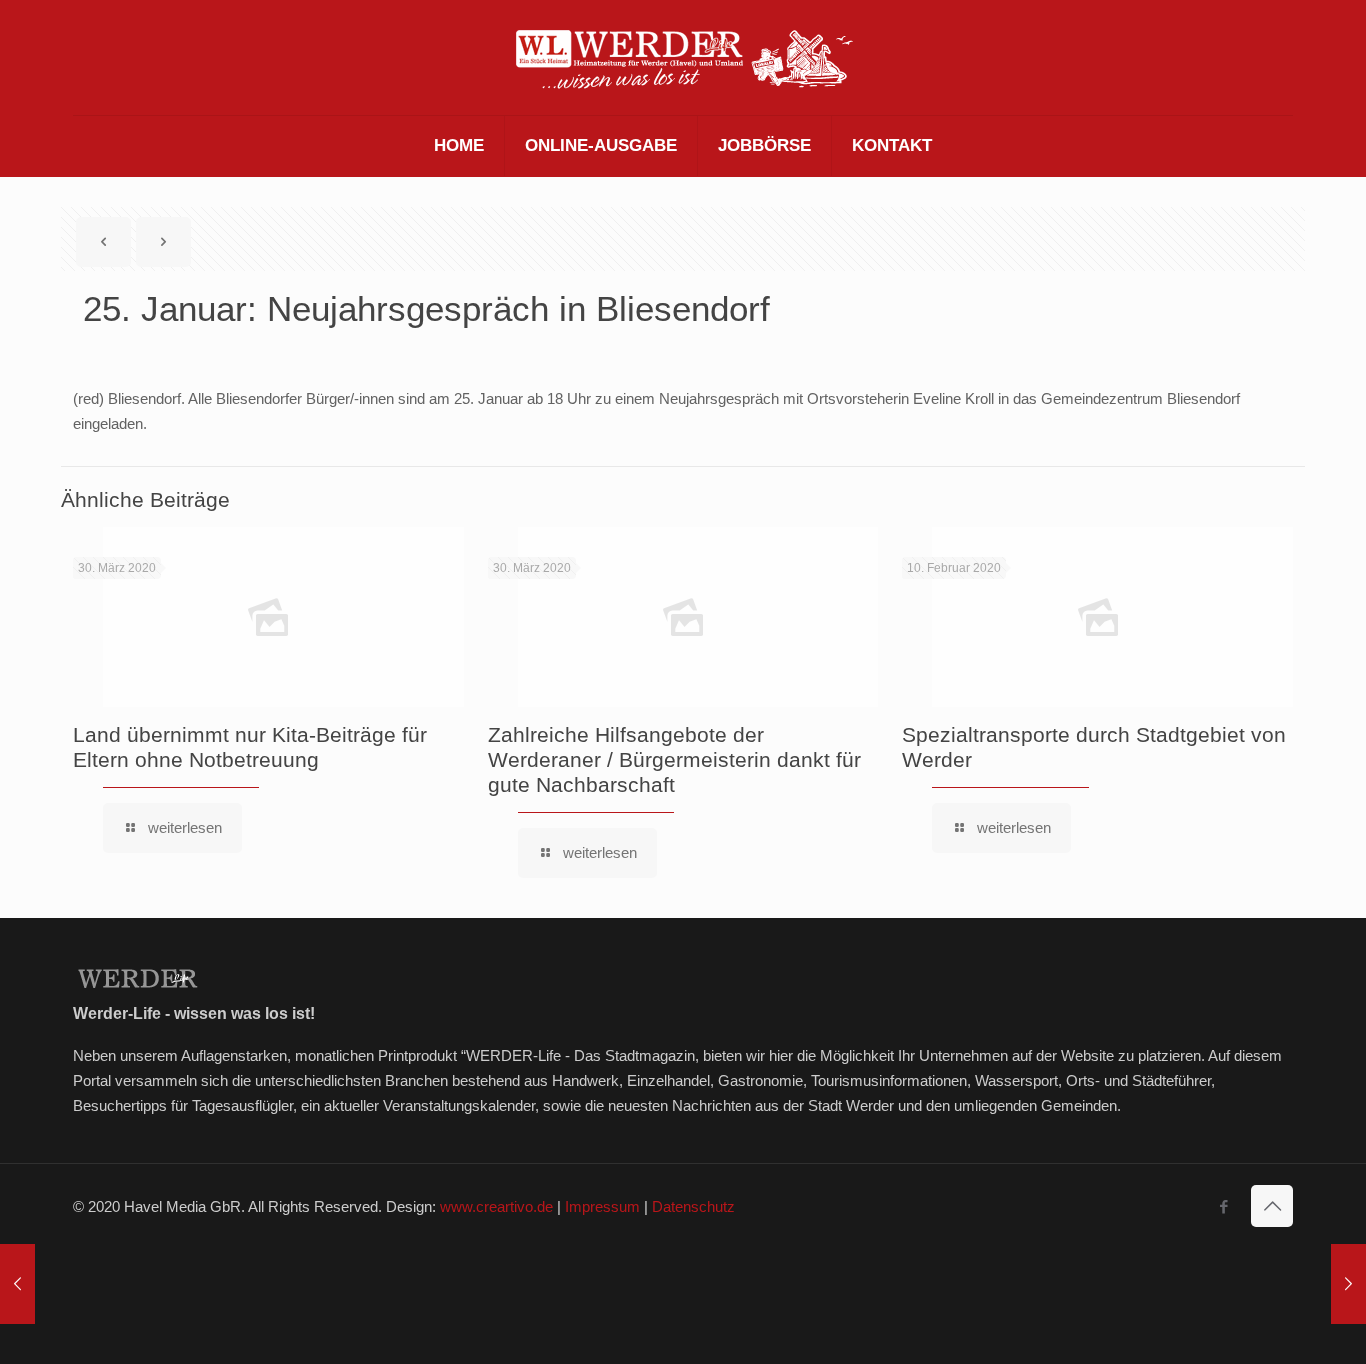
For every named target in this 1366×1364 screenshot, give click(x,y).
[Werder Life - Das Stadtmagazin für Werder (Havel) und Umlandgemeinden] (683, 57)
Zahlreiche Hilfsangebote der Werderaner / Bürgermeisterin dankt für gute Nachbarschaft (674, 759)
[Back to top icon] (1272, 1206)
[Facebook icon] (1223, 1206)
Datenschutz (693, 1206)
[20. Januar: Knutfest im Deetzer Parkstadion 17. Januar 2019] (17, 1284)
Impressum (602, 1206)
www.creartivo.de (496, 1206)
